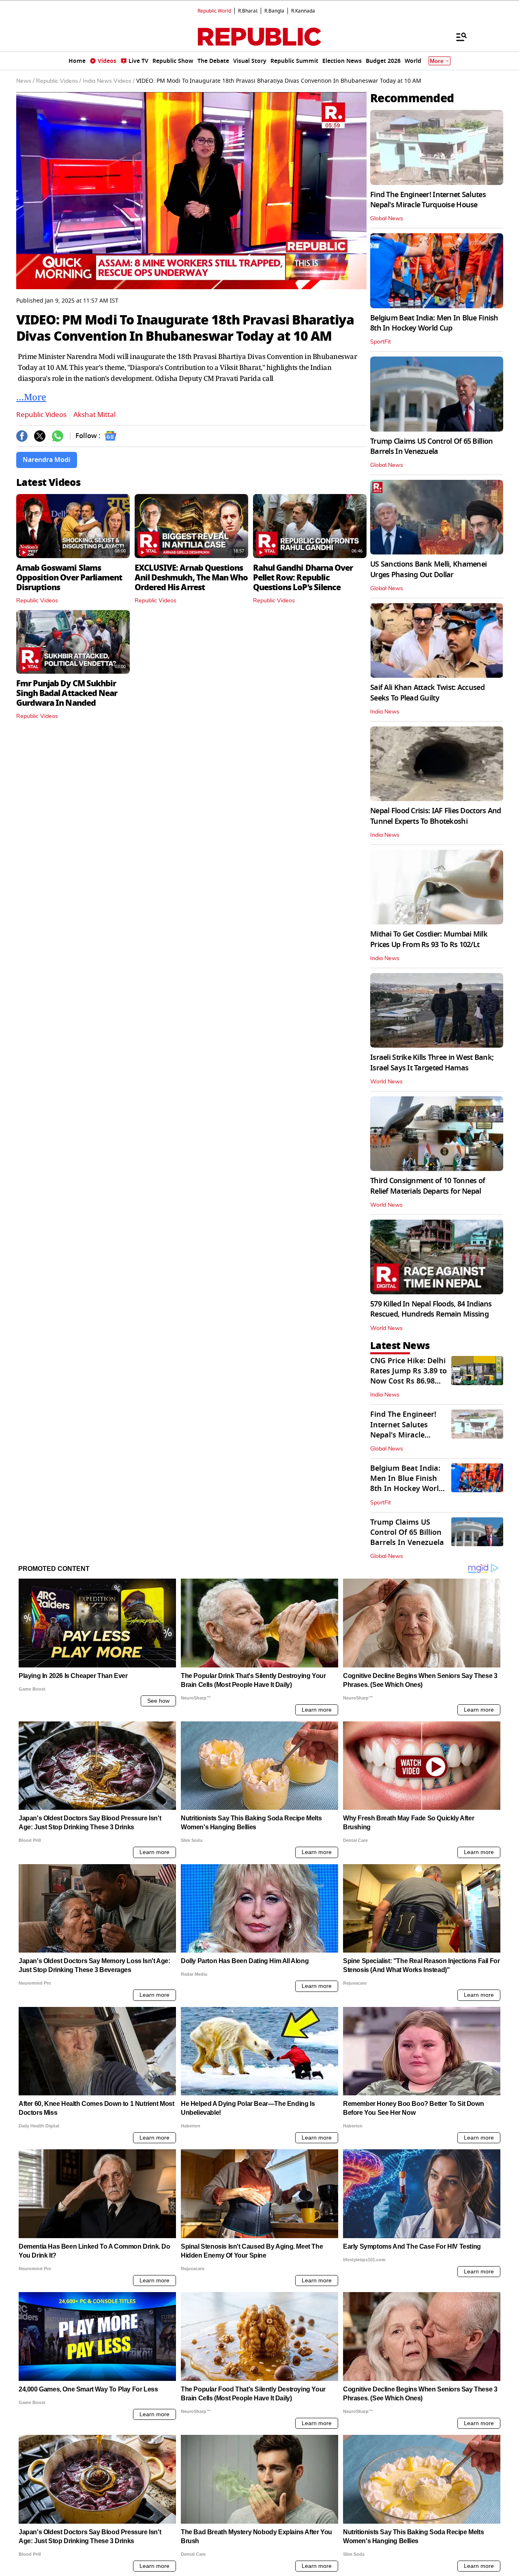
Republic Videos (41, 415)
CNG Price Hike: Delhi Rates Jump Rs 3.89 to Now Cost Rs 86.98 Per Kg (409, 1376)
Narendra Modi (47, 460)
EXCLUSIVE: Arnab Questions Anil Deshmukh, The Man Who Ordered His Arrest (191, 578)
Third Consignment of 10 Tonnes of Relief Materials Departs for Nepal (428, 1186)
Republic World (214, 11)
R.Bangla (274, 11)
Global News (387, 219)
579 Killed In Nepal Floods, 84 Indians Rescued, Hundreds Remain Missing (431, 1309)
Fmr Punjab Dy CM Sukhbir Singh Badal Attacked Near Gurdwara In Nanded (67, 693)
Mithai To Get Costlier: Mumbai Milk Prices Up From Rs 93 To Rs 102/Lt (429, 939)
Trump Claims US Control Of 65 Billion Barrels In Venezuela (431, 446)
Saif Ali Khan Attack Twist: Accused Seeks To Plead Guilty (427, 693)
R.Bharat (248, 11)
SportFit (381, 342)
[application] (191, 191)
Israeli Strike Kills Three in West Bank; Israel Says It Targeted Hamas (432, 1062)
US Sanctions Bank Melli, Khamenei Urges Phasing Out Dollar (428, 569)
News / (25, 81)
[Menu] (457, 37)
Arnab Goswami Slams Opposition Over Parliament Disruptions (69, 578)
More (437, 61)
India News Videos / (109, 81)
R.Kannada (303, 11)
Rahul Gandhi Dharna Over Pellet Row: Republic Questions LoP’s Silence (303, 578)
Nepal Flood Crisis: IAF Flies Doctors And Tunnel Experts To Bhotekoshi (435, 816)
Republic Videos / (59, 81)
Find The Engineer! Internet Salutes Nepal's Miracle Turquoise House (428, 200)
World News (386, 1082)
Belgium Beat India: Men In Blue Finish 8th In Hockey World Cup (434, 323)
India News (385, 712)
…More (31, 397)
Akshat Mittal (94, 415)
